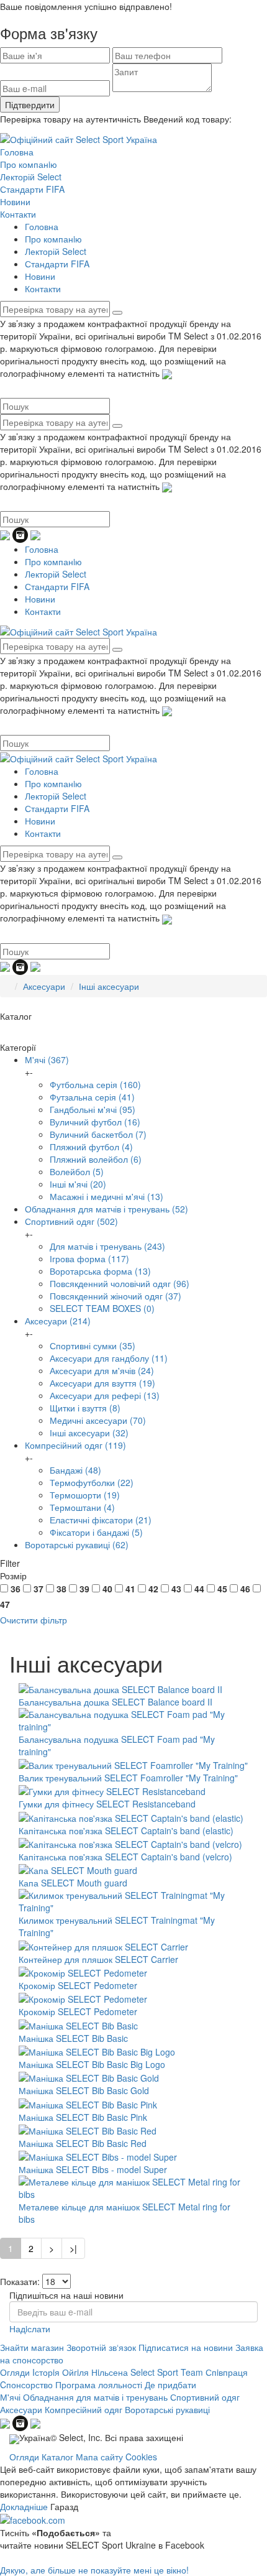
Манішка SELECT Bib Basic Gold (84, 2090)
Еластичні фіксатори (101, 1520)
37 (38, 1589)
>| (73, 2248)
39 (84, 1589)
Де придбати (170, 2384)
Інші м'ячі (78, 1184)
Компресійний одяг (75, 1445)
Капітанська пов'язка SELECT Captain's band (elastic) (126, 1830)
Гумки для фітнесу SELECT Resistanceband (107, 1804)
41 (130, 1589)
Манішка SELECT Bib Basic (73, 2038)
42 (153, 1589)
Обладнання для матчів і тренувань (106, 1209)
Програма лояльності (99, 2384)
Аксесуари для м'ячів (102, 1370)
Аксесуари (44, 986)
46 (245, 1589)
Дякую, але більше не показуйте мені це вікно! (94, 2570)
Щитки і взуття (85, 1408)
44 (199, 1589)
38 (61, 1589)
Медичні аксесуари (98, 1420)
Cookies (141, 2457)
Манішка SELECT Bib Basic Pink (83, 2117)
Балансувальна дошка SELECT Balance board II (115, 1702)
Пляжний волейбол (96, 1159)
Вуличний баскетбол (98, 1134)
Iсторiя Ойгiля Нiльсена (80, 2372)
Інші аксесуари (109, 986)
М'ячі (47, 1059)
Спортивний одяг (71, 1221)
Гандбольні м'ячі (93, 1109)
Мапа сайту (99, 2457)
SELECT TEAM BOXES (102, 1308)
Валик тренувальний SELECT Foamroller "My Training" (128, 1778)
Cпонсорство (26, 2384)
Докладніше (24, 2506)
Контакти (18, 214)
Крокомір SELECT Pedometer (78, 1985)
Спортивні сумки (93, 1346)
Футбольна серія (95, 1084)
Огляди (15, 2372)
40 (107, 1589)
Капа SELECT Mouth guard (73, 1883)
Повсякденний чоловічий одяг (120, 1283)
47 (5, 1604)
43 (176, 1589)
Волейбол (77, 1171)
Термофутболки (92, 1482)
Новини (15, 201)
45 (222, 1589)
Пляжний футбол (91, 1147)
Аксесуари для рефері (105, 1395)
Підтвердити (30, 104)
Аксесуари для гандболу (109, 1358)
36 (16, 1589)
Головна (17, 152)
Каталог (57, 2457)
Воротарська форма (100, 1271)
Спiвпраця (227, 2372)
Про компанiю (29, 164)
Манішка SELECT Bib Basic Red (83, 2143)
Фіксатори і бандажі (96, 1532)
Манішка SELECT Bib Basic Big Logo (92, 2064)
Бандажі (75, 1470)
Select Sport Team (167, 2372)
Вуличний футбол (95, 1122)
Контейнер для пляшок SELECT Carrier (98, 1959)
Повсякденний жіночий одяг (115, 1296)
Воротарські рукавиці (77, 1544)
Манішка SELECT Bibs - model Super (93, 2169)
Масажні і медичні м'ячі (106, 1196)
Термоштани (82, 1507)
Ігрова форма (89, 1258)
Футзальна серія (92, 1097)
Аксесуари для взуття (102, 1383)
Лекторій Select (31, 177)
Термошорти (85, 1495)
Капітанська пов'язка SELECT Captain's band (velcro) (125, 1857)
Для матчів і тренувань (107, 1246)
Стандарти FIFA (32, 189)
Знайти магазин (32, 2347)
